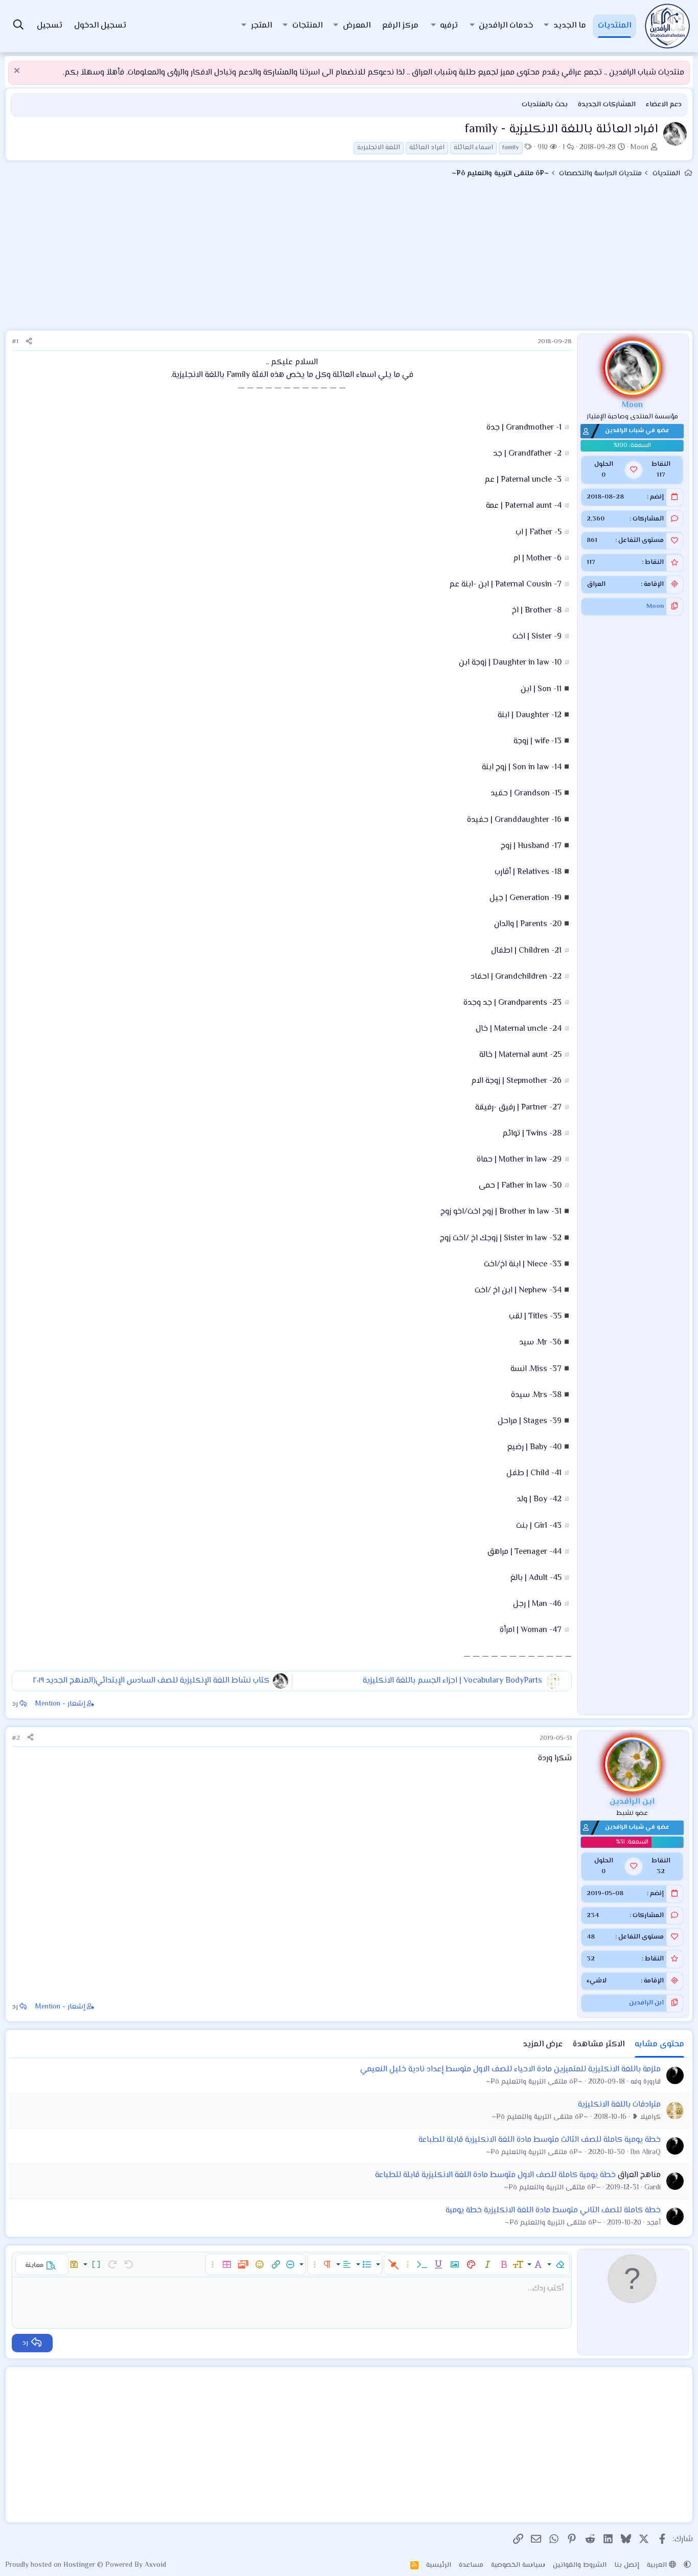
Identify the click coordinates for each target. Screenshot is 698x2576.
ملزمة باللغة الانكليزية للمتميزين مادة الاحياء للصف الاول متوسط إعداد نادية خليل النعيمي (510, 2070)
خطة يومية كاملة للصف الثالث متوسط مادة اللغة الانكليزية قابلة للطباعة (540, 2140)
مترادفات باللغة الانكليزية (619, 2105)
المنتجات (307, 26)
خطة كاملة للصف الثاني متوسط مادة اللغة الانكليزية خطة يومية (553, 2211)
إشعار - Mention (60, 1704)
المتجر (261, 26)
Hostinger (80, 2565)
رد (15, 1704)
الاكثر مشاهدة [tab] (599, 2045)
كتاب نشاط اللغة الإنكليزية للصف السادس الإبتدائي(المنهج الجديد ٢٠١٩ (151, 1681)
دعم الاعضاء (664, 105)
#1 (15, 342)
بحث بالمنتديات (545, 105)
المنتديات (614, 26)
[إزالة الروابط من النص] (393, 2264)
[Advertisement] (349, 258)
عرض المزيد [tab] (543, 2045)
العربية (658, 2565)
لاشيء (597, 1981)
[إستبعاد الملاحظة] (18, 72)
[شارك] (29, 342)
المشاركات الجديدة (607, 105)
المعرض (357, 26)
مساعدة (471, 2565)
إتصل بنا (627, 2565)
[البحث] (18, 26)
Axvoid (155, 2565)
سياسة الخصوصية (518, 2565)
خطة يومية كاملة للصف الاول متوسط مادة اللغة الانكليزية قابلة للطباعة (495, 2175)
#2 (16, 1738)
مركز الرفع (400, 26)
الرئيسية (439, 2565)
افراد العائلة (427, 148)
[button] (546, 26)
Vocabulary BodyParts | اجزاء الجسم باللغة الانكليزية (452, 1681)
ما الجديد (570, 26)
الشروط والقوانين (580, 2565)
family (511, 148)
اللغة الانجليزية (379, 148)
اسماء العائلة (473, 148)
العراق (596, 584)
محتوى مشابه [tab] (659, 2045)
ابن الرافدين (646, 2003)
